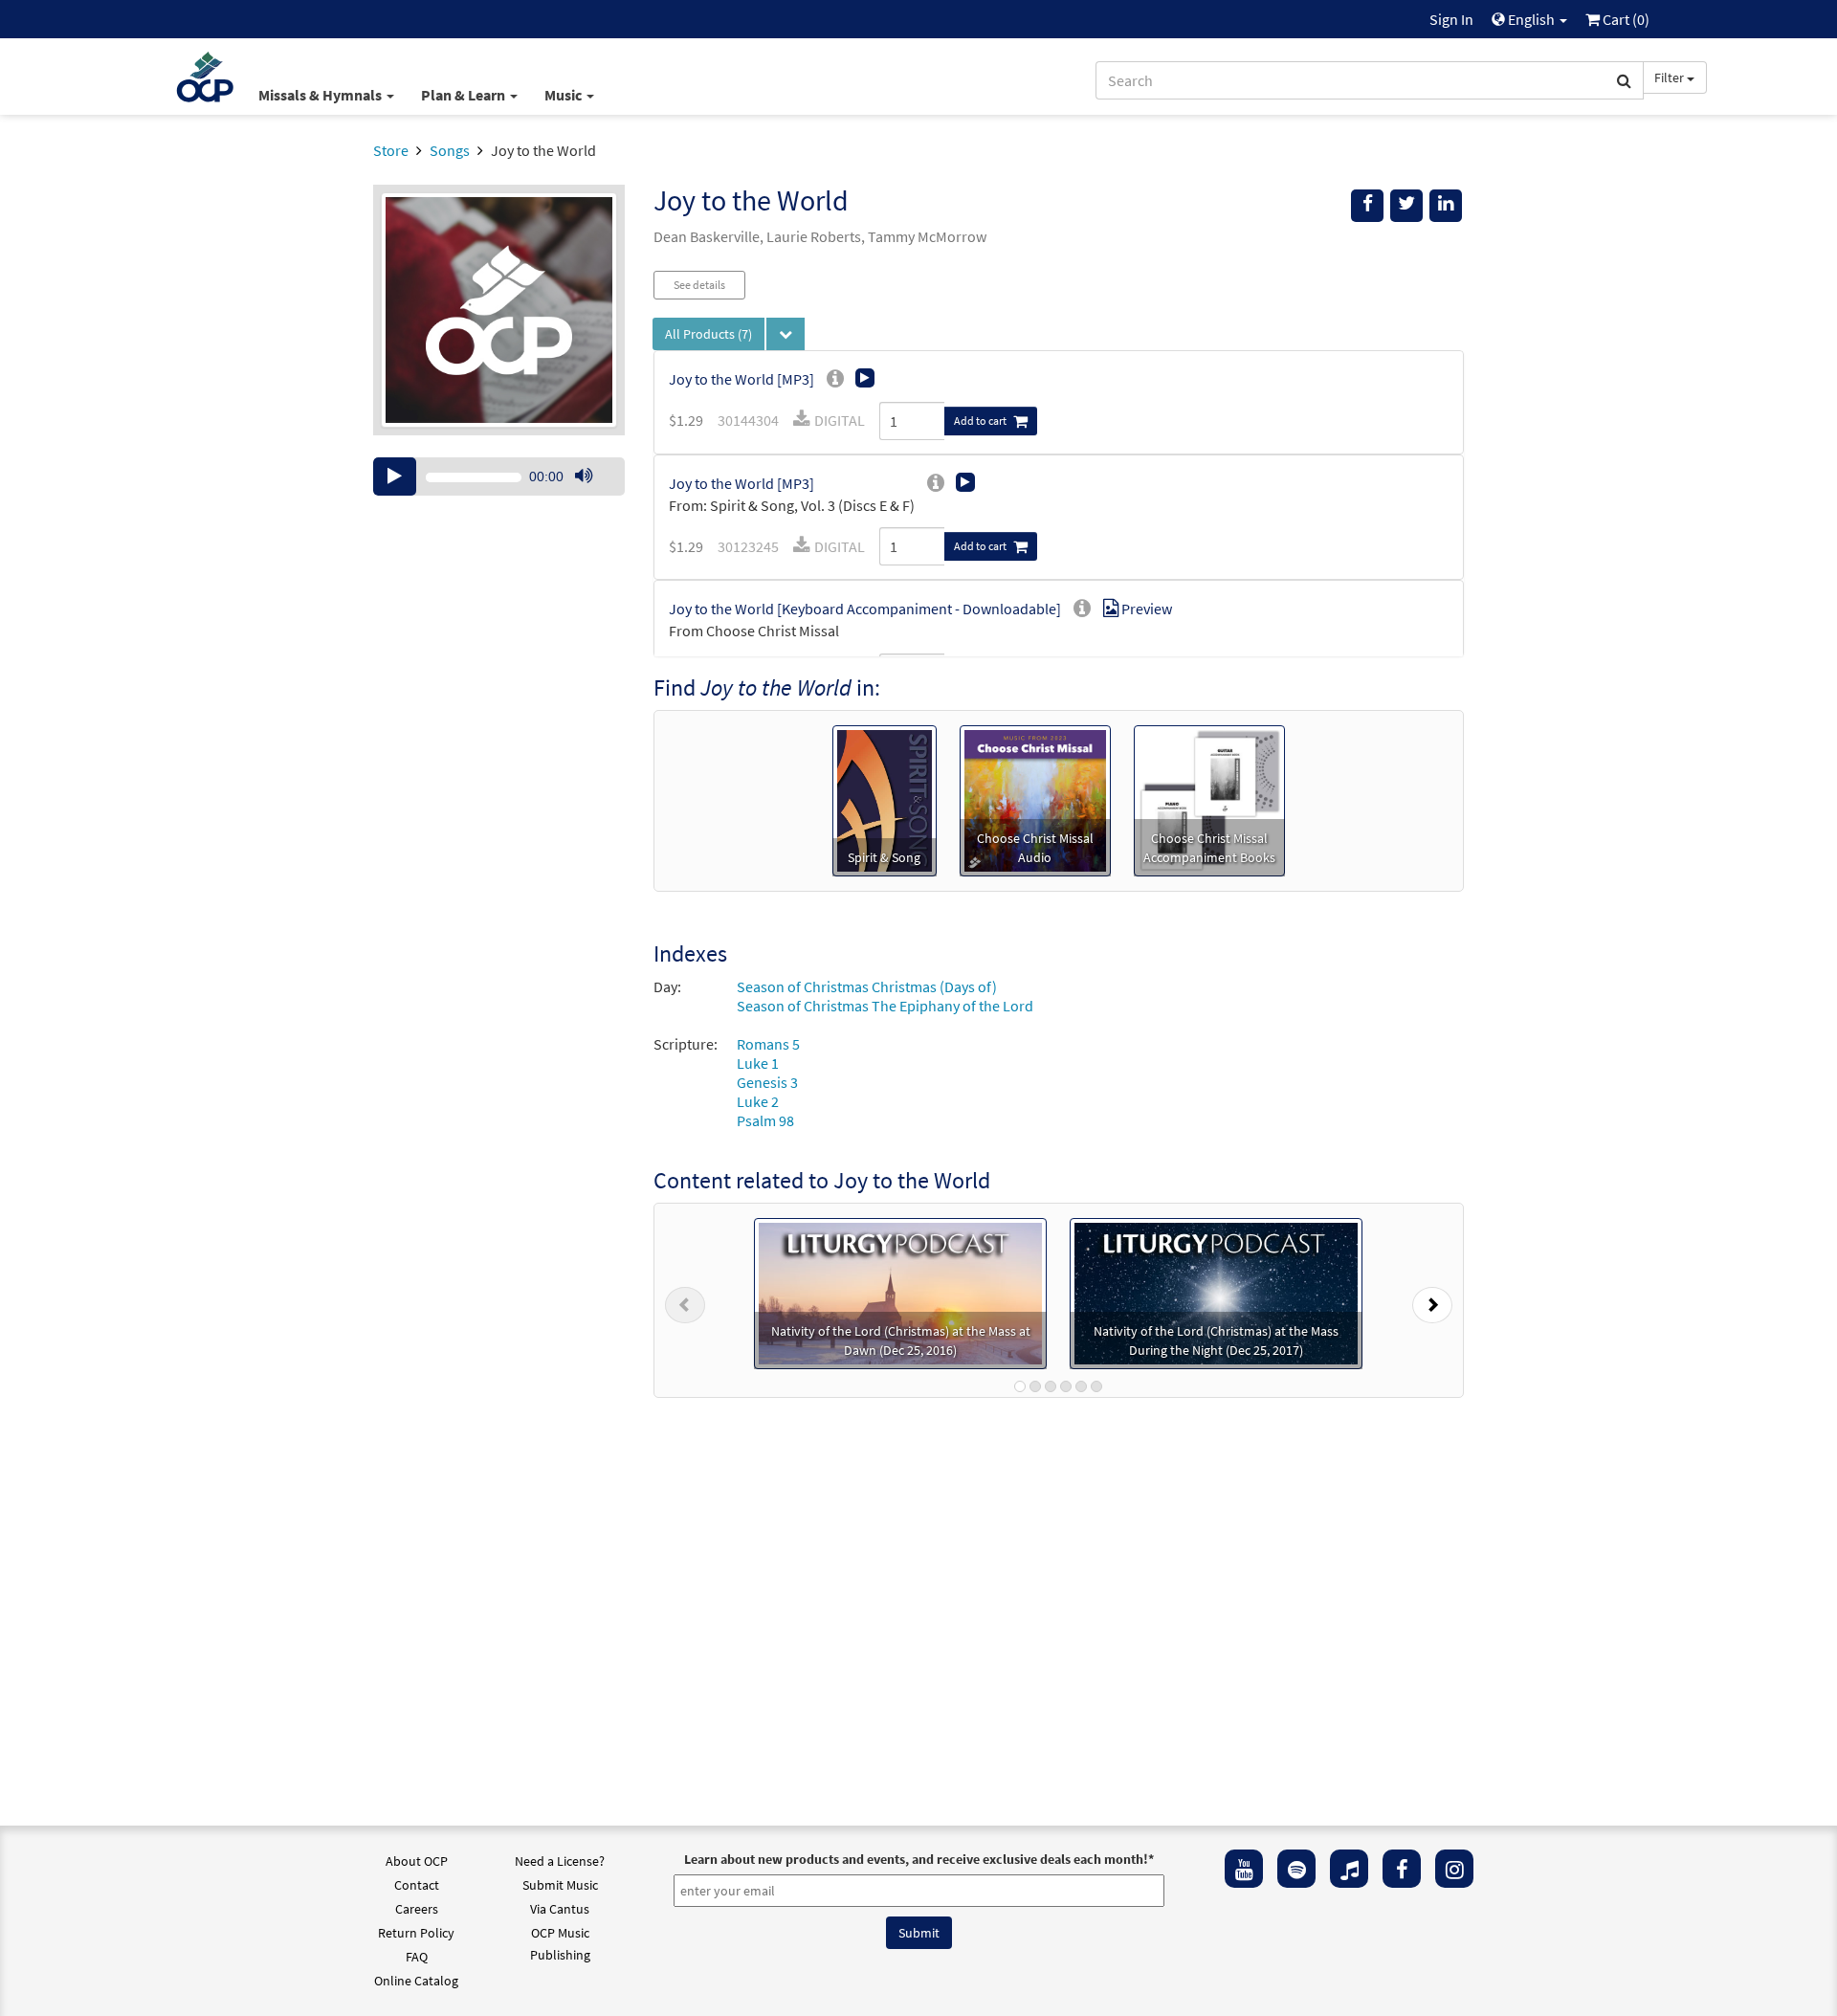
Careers (417, 1909)
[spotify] (1296, 1869)
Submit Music (560, 1885)
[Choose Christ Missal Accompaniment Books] (1209, 799)
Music (564, 95)
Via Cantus (560, 1909)
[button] (685, 1300)
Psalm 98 (765, 1120)
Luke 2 (758, 1101)
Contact (417, 1885)
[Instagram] (1454, 1869)
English (1531, 19)
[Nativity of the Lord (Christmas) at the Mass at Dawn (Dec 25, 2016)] (900, 1292)
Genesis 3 (767, 1082)
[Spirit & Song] (885, 799)
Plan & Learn (465, 95)
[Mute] (584, 476)
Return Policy (416, 1933)
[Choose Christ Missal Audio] (1035, 799)
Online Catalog (416, 1981)
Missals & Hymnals (321, 95)
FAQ (417, 1957)
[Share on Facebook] (1367, 206)
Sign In (1451, 19)
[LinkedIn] (1446, 206)
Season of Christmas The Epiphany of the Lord (885, 1006)
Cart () (1625, 19)
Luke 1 (758, 1063)
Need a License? (560, 1861)
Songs (450, 150)
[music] (1349, 1869)
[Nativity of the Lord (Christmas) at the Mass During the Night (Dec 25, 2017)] (1216, 1292)
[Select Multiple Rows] (786, 334)
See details (699, 285)
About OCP (417, 1861)
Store (391, 150)
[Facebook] (1402, 1869)
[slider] (593, 495)
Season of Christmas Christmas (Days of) (867, 986)
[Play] (395, 476)
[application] (499, 476)
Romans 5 (768, 1044)
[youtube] (1244, 1869)
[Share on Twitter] (1406, 206)
